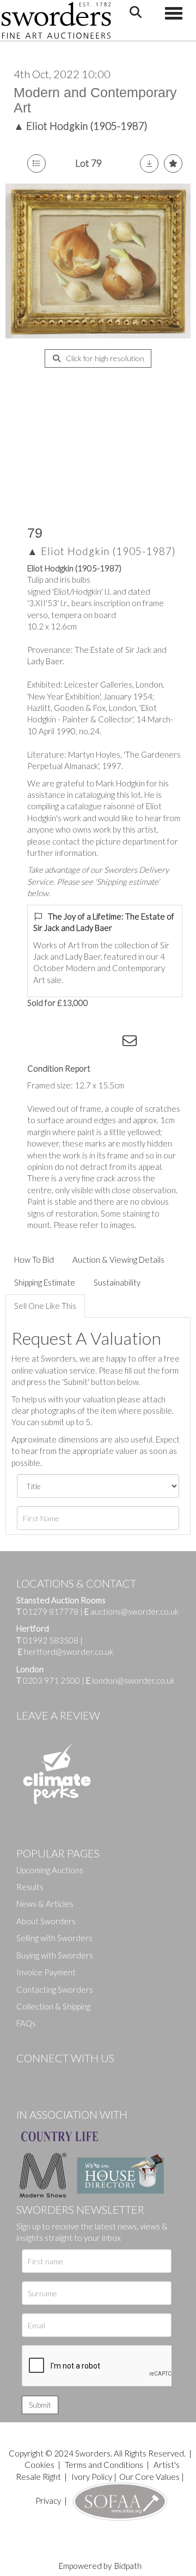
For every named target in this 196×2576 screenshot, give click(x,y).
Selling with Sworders (54, 1938)
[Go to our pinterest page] (71, 2076)
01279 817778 (51, 1611)
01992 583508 (51, 1640)
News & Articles (45, 1904)
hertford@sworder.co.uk (69, 1652)
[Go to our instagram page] (109, 1043)
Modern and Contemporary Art (95, 100)
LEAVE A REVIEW (58, 1715)
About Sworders (46, 1921)
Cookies (39, 2465)
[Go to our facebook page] (27, 2076)
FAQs (26, 2023)
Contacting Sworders (55, 1989)
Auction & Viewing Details (118, 1259)
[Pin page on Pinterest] (87, 1043)
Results (30, 1887)
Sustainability (117, 1282)
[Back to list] (36, 163)
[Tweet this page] (65, 1043)
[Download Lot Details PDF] (149, 163)
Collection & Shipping (53, 2006)
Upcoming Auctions (50, 1870)
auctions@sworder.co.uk (131, 1611)
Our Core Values (149, 2477)
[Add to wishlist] (173, 163)
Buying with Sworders (55, 1955)
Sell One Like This (45, 1306)
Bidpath (128, 2566)
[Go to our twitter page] (49, 2076)
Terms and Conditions (105, 2465)
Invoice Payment (46, 1972)
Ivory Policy (92, 2477)
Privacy (48, 2501)
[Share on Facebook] (43, 1043)
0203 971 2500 (51, 1680)
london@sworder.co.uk (130, 1680)
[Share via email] (131, 1043)
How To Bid (34, 1259)
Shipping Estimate (45, 1282)
